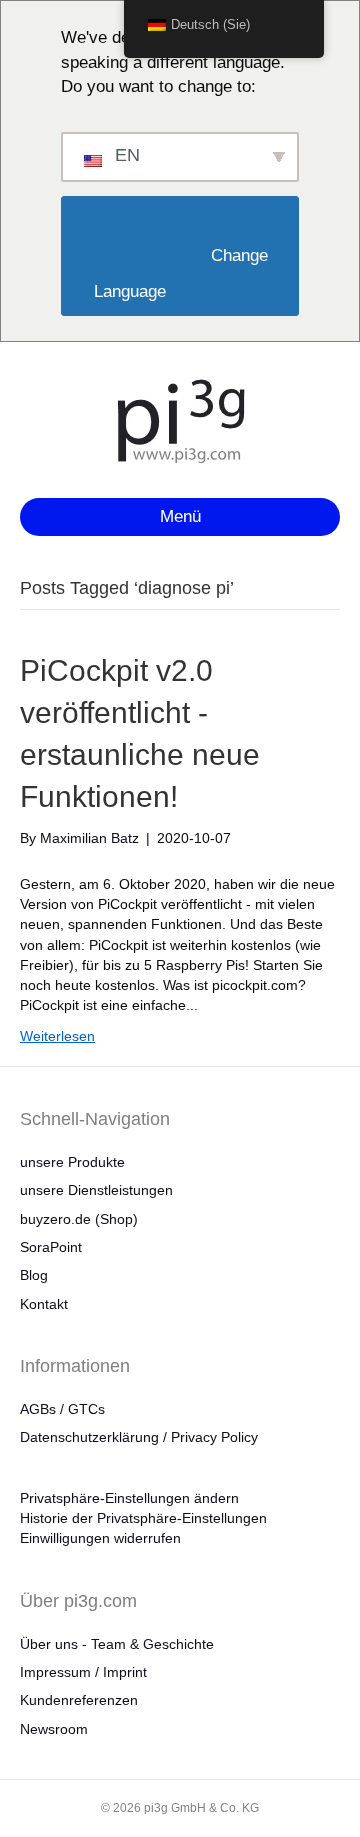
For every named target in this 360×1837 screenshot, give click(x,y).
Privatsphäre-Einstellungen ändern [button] (129, 1498)
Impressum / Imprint (83, 1672)
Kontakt (44, 1304)
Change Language (182, 274)
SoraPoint (51, 1247)
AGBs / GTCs (62, 1409)
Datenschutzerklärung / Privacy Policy (139, 1437)
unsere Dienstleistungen (96, 1190)
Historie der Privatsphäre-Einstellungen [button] (143, 1518)
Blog (34, 1275)
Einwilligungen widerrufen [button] (100, 1538)
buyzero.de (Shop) (79, 1219)
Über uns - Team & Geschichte (117, 1644)
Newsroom (54, 1729)
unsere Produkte (72, 1162)
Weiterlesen (57, 1036)
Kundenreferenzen (79, 1700)
